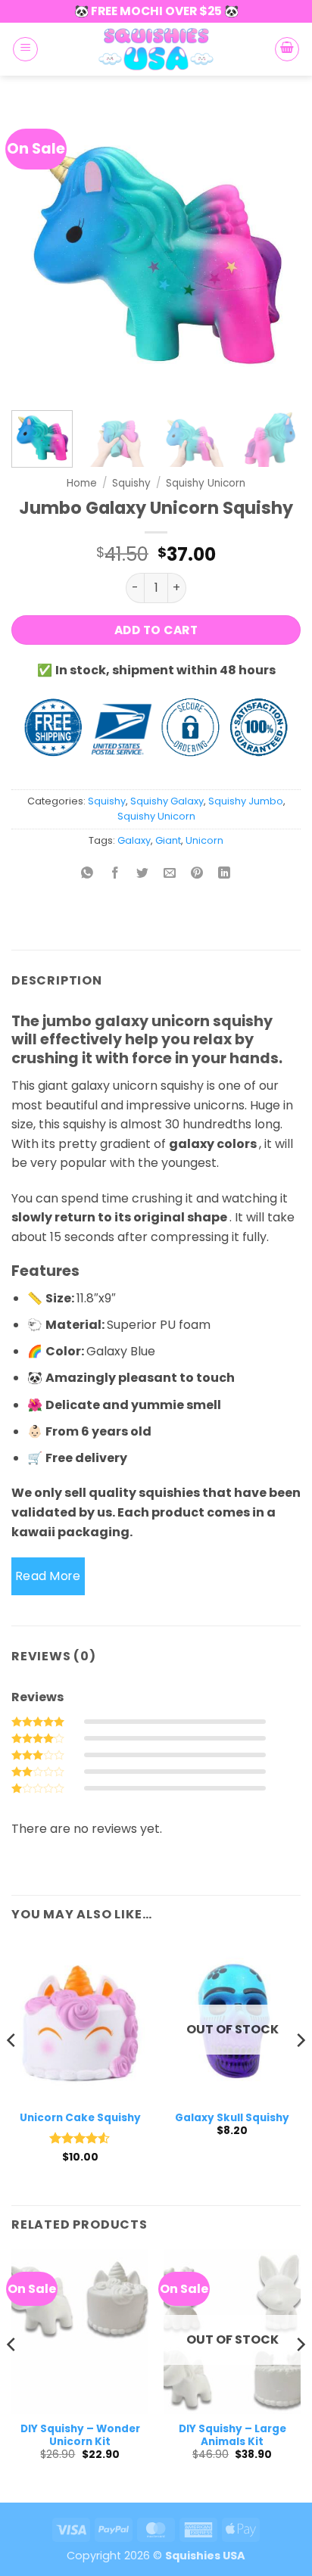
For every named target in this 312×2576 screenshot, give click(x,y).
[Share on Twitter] (142, 874)
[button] (25, 49)
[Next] (276, 250)
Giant (168, 840)
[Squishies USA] (156, 49)
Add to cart (156, 630)
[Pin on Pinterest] (197, 874)
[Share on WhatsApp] (87, 874)
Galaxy (134, 840)
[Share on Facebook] (115, 874)
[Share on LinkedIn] (225, 874)
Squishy (131, 483)
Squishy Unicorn (206, 483)
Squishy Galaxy (167, 801)
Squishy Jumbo (246, 801)
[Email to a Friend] (170, 874)
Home (82, 483)
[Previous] (36, 250)
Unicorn (204, 840)
